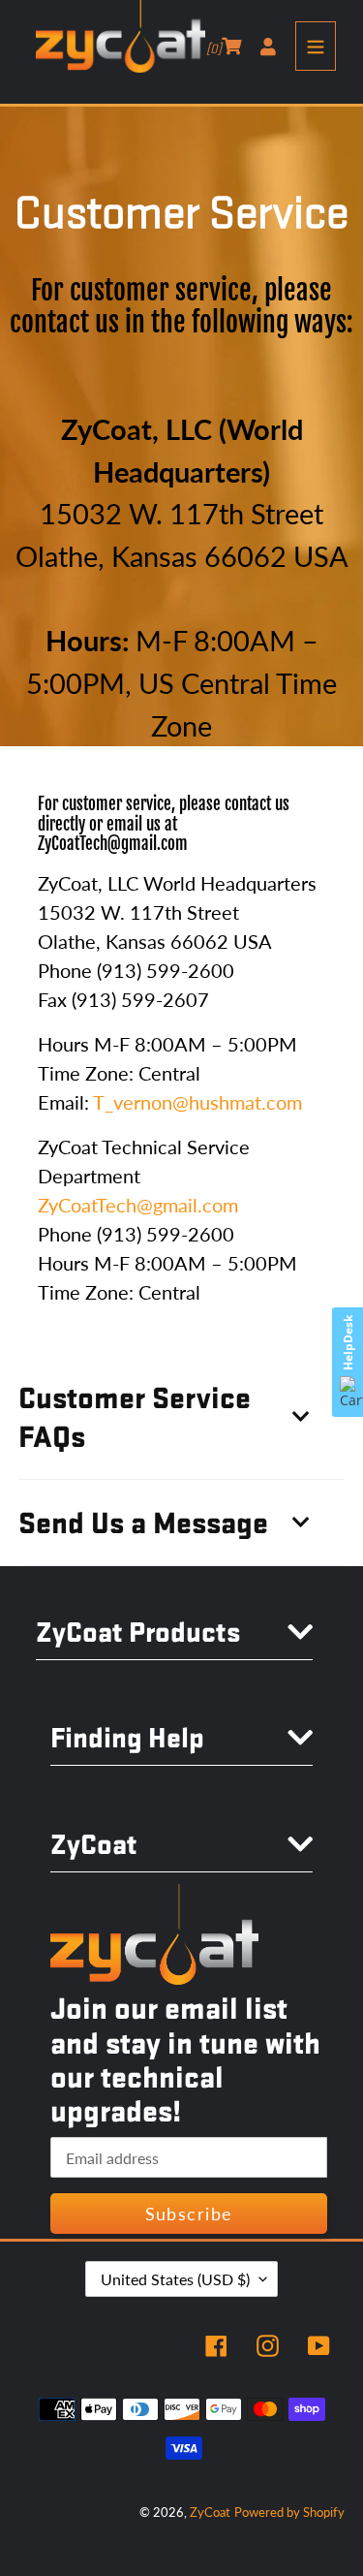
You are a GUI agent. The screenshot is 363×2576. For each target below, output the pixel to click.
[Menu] (316, 46)
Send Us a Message (143, 1522)
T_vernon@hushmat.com (197, 1102)
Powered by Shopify (289, 2512)
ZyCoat (210, 2512)
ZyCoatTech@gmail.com (113, 844)
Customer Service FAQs (135, 1416)
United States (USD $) (175, 2279)
